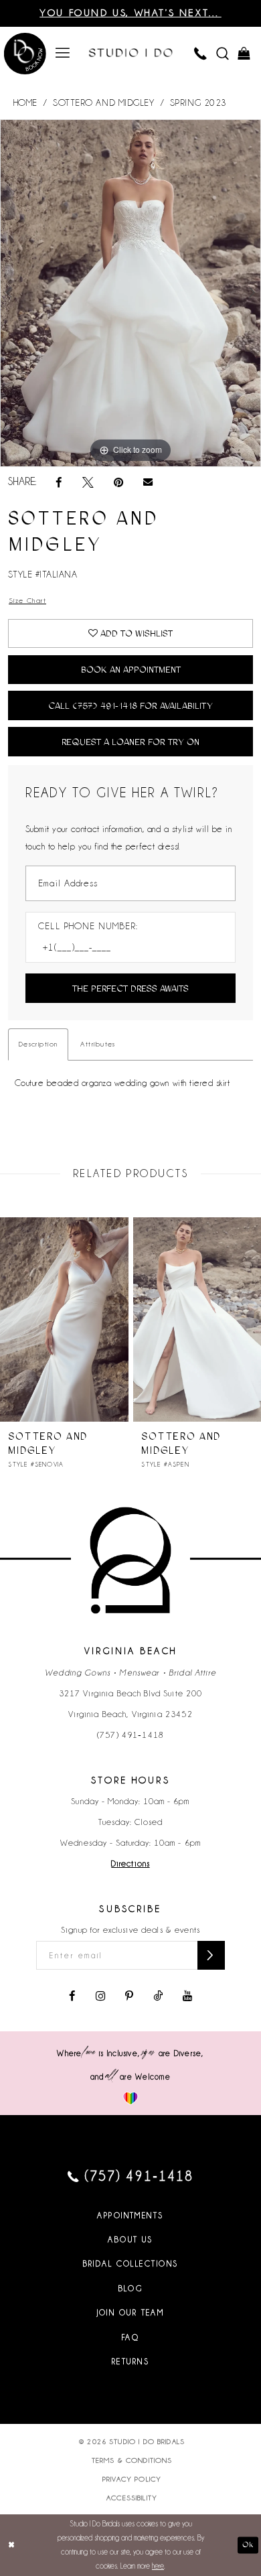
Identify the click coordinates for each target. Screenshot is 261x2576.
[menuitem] (63, 53)
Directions (130, 1864)
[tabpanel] (130, 293)
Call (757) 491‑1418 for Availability (130, 705)
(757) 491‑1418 (130, 1735)
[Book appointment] (25, 55)
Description (38, 1044)
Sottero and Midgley (103, 103)
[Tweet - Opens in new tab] (88, 482)
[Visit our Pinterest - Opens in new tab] (129, 1996)
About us (130, 2240)
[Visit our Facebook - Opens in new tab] (72, 1996)
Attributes (98, 1044)
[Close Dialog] (11, 2545)
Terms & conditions (132, 2460)
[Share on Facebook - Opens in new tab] (59, 482)
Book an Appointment (131, 669)
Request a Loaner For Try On (130, 742)
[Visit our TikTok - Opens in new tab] (158, 1996)
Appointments (130, 2216)
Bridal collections (131, 2264)
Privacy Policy (132, 2479)
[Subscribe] (211, 1955)
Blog (131, 2289)
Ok (248, 2545)
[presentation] (64, 1319)
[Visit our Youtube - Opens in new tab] (187, 1996)
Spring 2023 (198, 103)
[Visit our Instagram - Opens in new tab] (100, 1996)
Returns (130, 2362)
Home (25, 103)
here (158, 2566)
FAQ (130, 2337)
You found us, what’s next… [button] (130, 13)
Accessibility (132, 2498)
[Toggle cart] (245, 54)
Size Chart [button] (27, 600)
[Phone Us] (201, 54)
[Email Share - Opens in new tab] (148, 482)
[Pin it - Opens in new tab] (118, 482)
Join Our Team (131, 2313)
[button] (63, 53)
